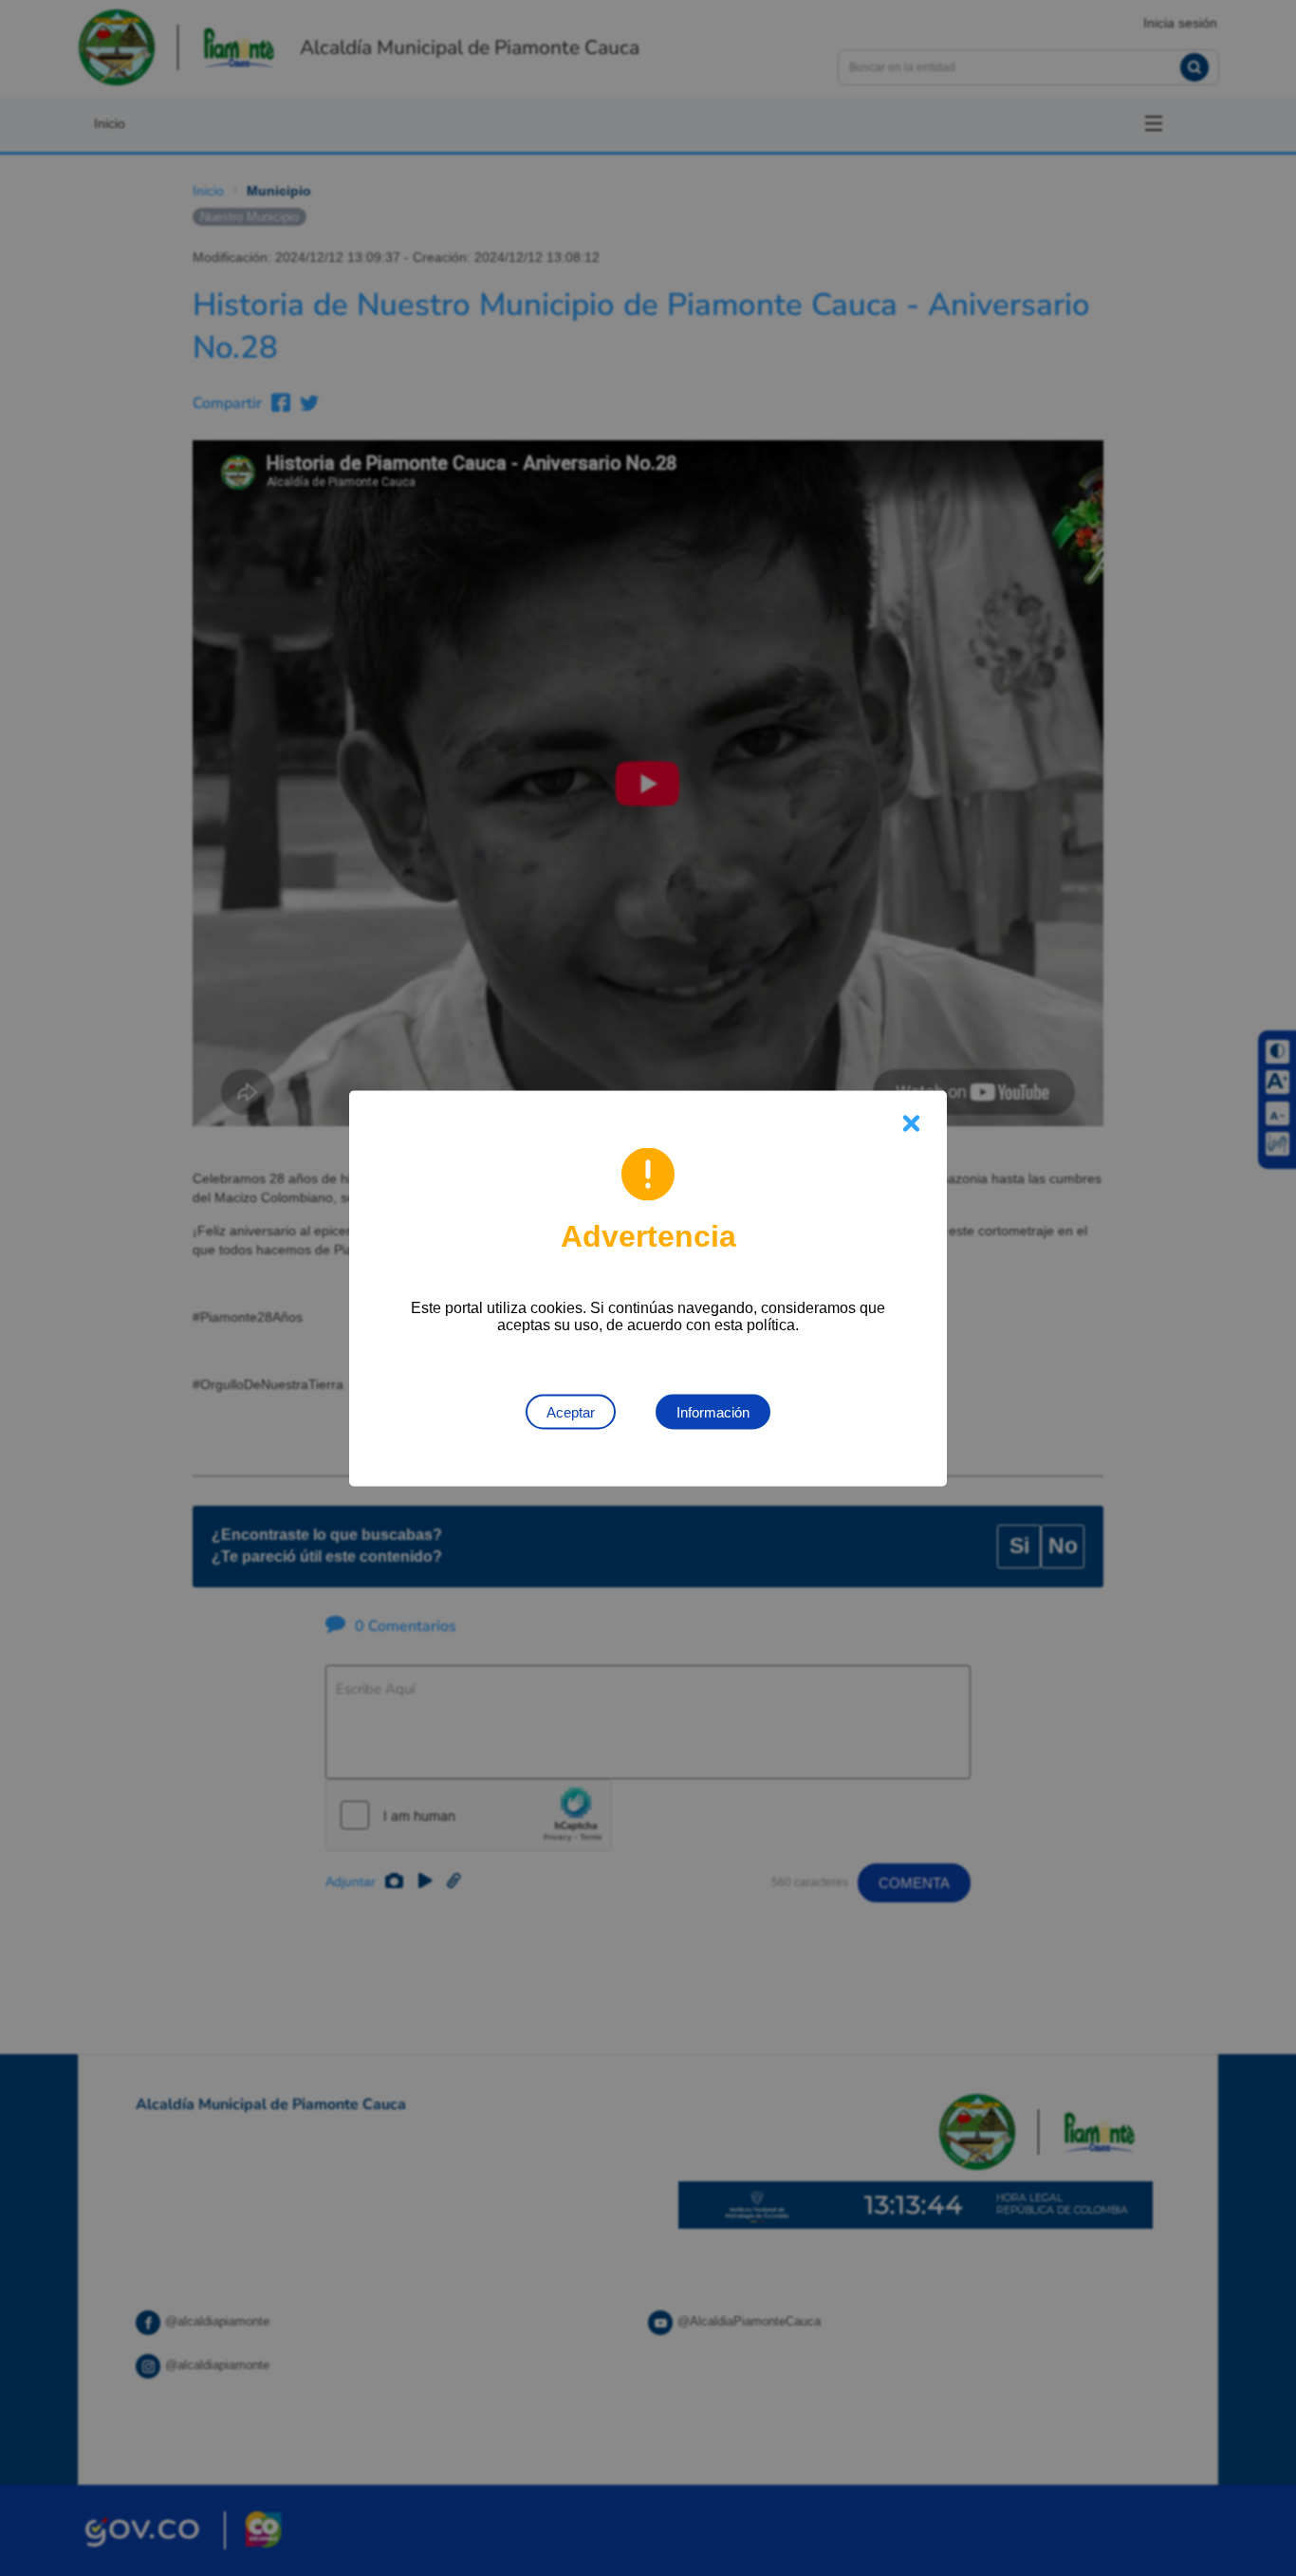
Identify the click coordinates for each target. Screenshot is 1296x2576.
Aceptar (571, 1411)
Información (713, 1411)
